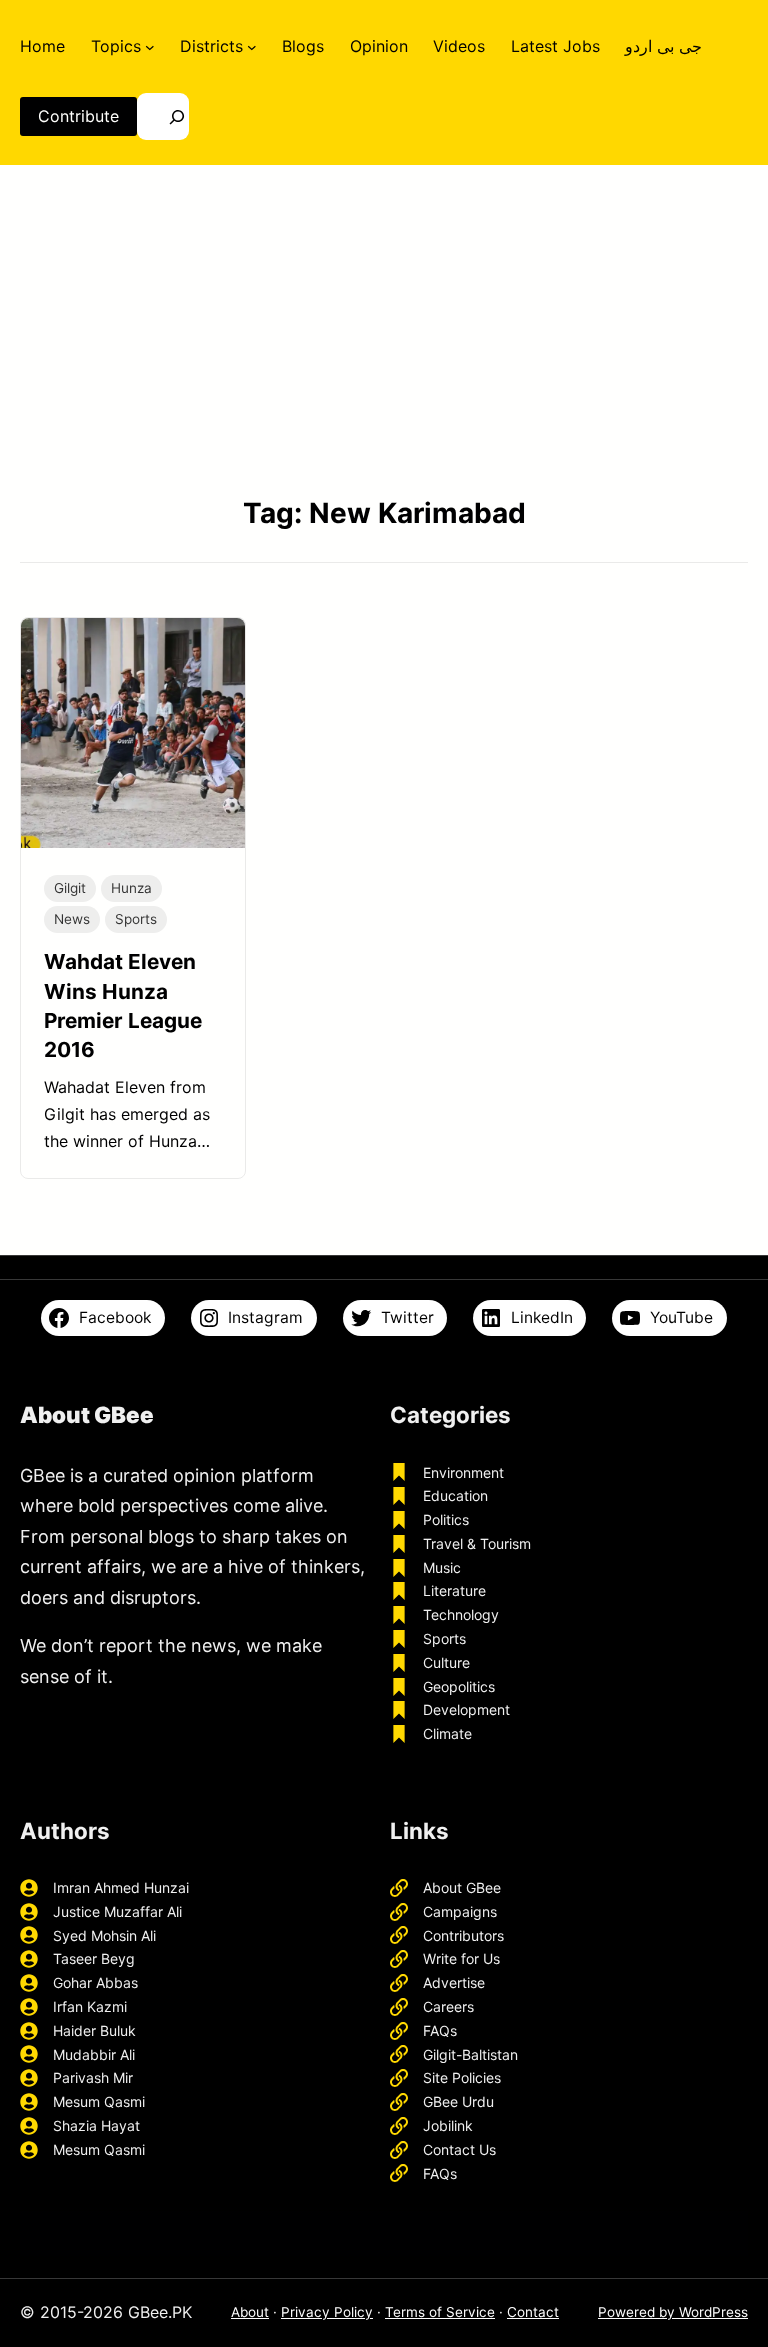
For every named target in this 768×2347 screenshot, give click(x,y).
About (250, 2312)
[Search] (163, 116)
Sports (136, 919)
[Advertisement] (384, 329)
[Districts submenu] (252, 46)
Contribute (78, 116)
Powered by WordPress (673, 2312)
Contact (533, 2312)
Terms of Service (440, 2312)
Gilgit (70, 888)
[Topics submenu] (150, 46)
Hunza (131, 888)
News (72, 919)
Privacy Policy (327, 2312)
